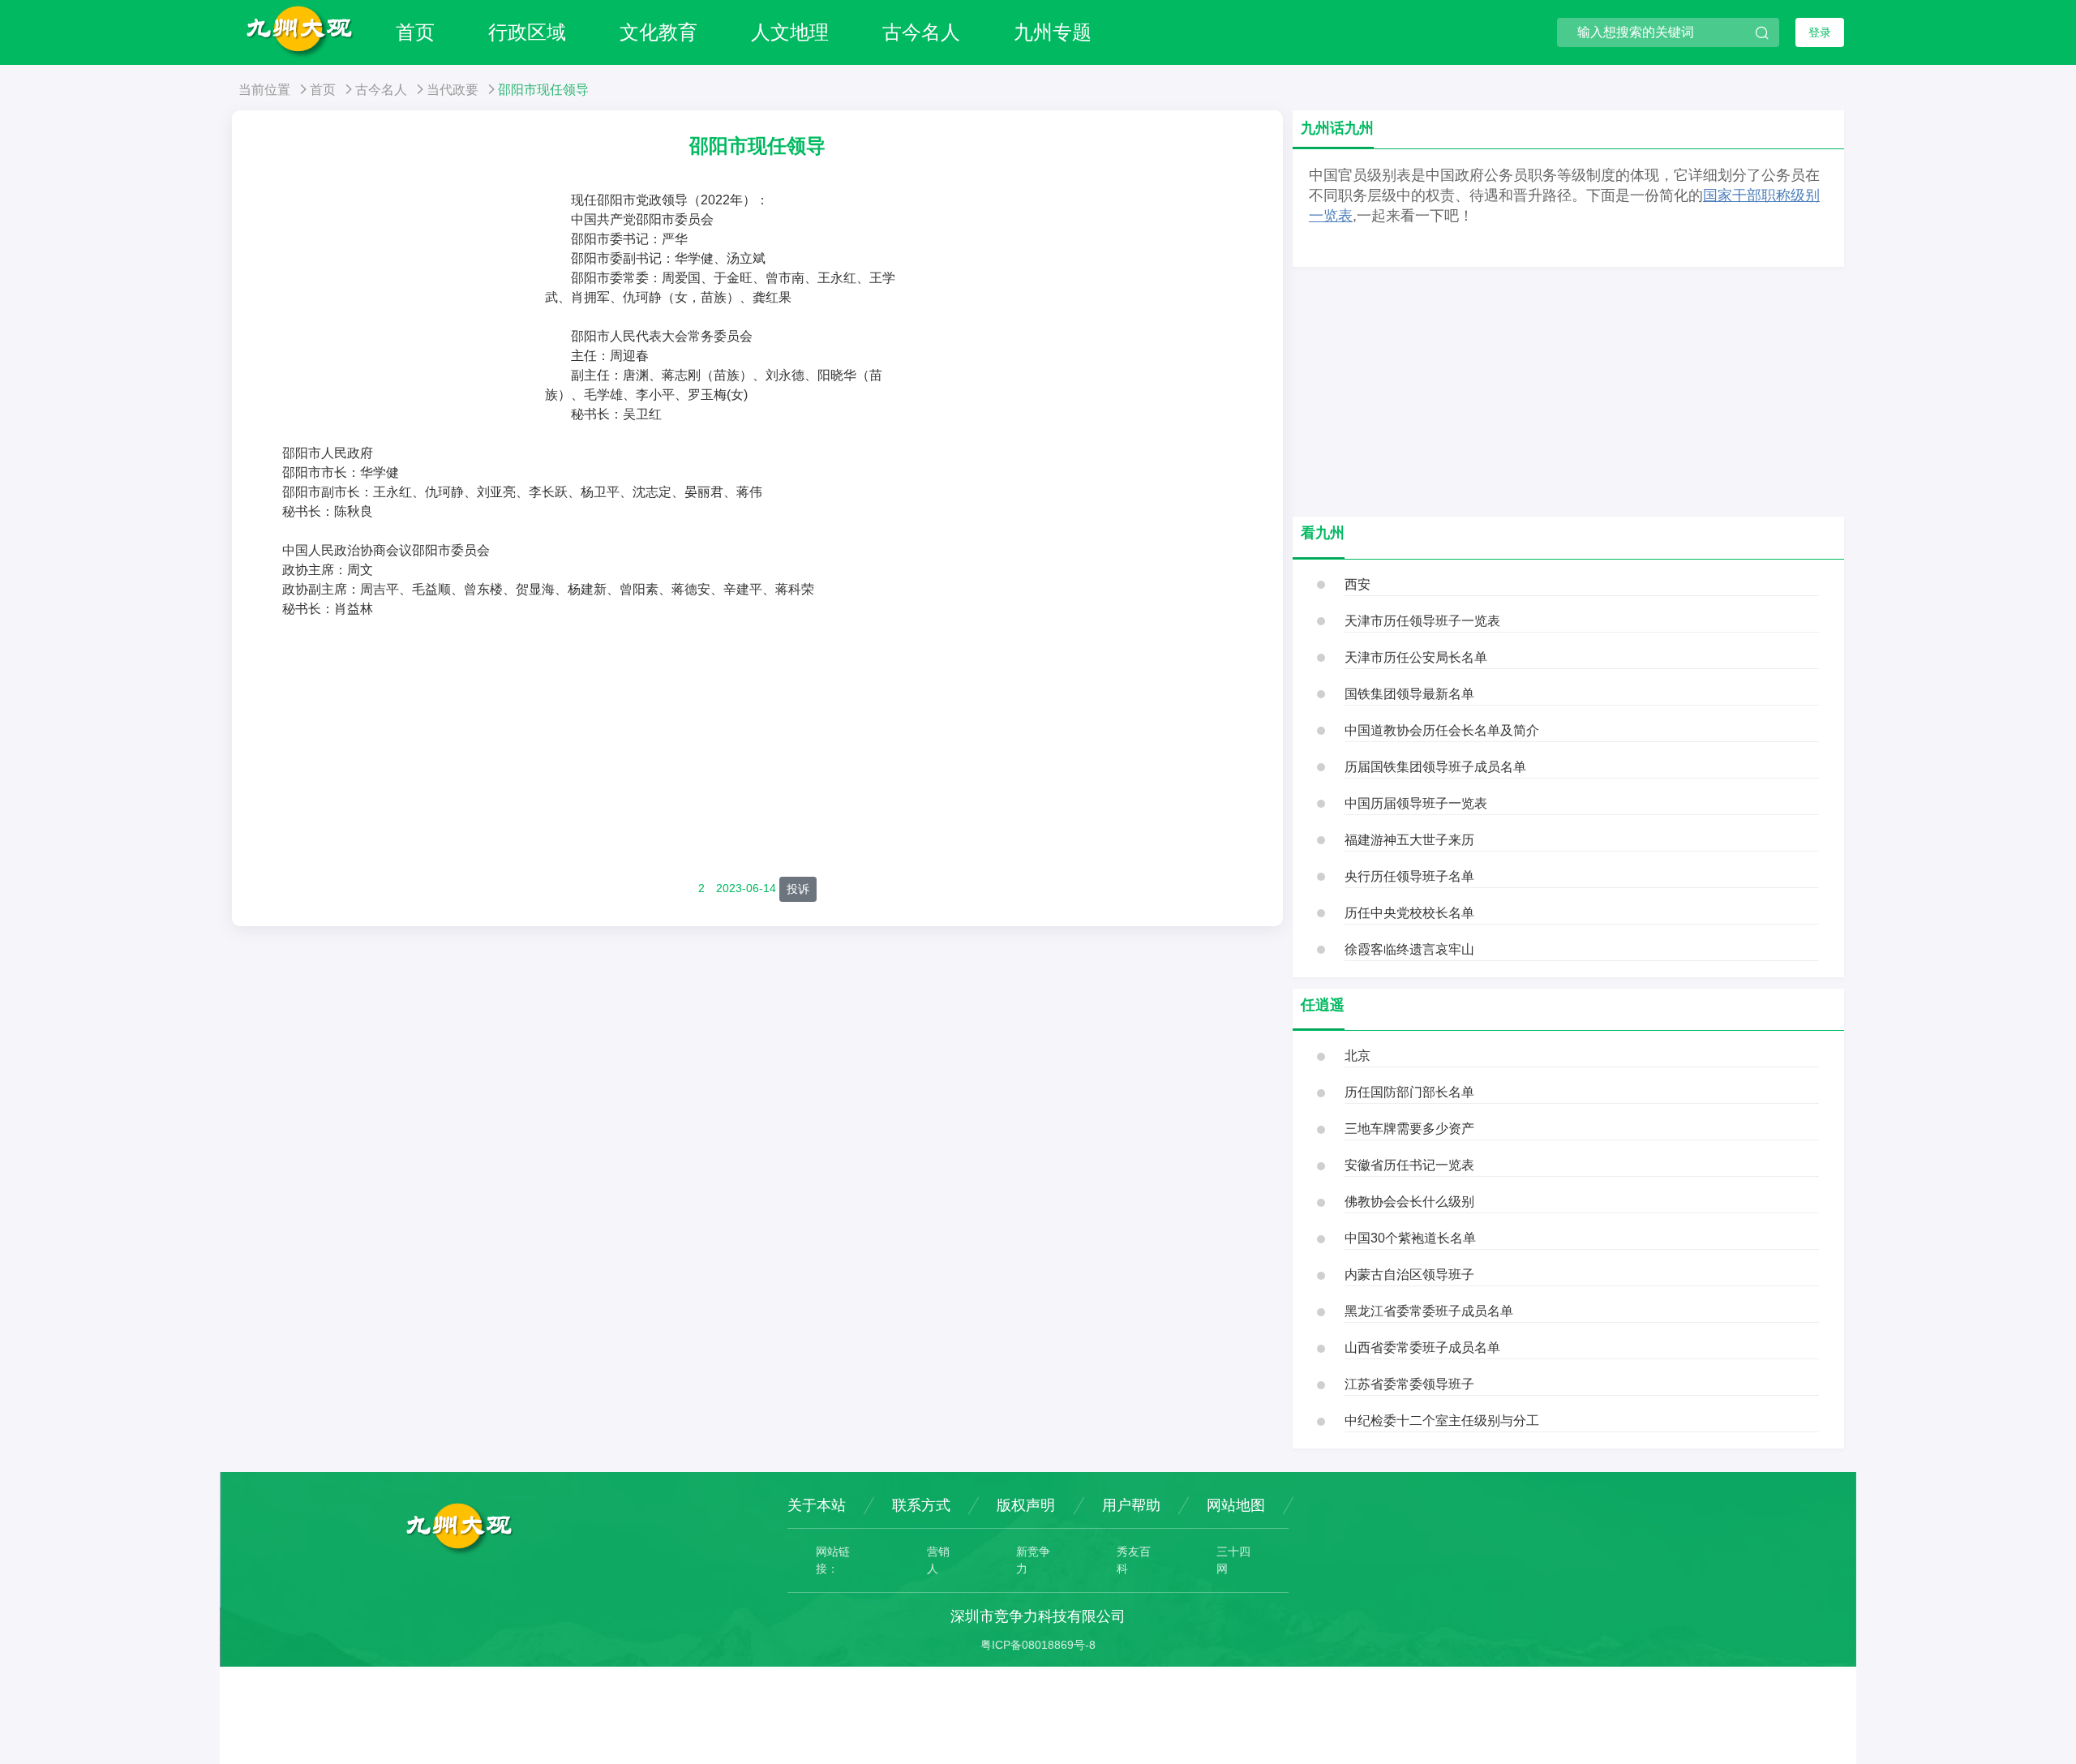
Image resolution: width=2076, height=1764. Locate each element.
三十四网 (1233, 1560)
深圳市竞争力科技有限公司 (1038, 1616)
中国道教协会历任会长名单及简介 (1442, 730)
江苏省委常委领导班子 (1409, 1384)
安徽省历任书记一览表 (1409, 1165)
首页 (415, 32)
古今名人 (921, 32)
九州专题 (1053, 32)
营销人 (938, 1560)
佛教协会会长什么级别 (1409, 1202)
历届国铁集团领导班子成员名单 (1435, 767)
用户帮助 (1131, 1505)
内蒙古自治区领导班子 (1409, 1275)
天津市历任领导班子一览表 (1422, 621)
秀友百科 (1134, 1560)
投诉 (798, 889)
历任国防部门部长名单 (1409, 1092)
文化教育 (658, 32)
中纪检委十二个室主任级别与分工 (1442, 1421)
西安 (1358, 584)
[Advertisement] (401, 312)
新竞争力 (1033, 1560)
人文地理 (790, 32)
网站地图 (1236, 1505)
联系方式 (921, 1505)
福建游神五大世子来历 (1409, 840)
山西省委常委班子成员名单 (1422, 1348)
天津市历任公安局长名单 (1416, 657)
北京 (1358, 1056)
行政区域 (527, 32)
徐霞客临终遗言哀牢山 (1409, 949)
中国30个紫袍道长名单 (1410, 1238)
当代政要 (453, 90)
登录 (1820, 32)
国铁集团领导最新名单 (1409, 694)
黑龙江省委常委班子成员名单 (1429, 1311)
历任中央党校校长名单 (1409, 913)
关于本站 (817, 1505)
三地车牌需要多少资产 (1409, 1129)
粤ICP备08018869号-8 (1038, 1645)
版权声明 (1026, 1505)
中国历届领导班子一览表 (1416, 803)
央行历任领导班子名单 (1409, 876)
